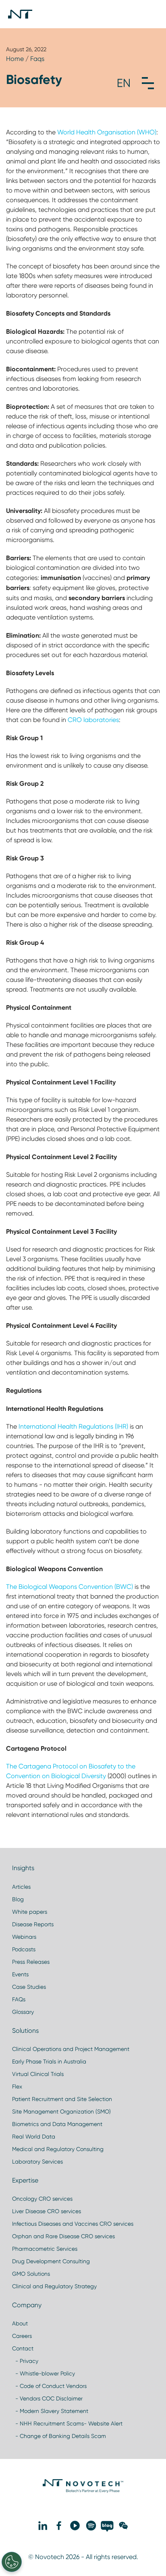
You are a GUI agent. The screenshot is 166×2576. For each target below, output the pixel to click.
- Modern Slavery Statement (50, 2411)
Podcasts (24, 1949)
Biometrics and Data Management (57, 2124)
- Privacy (25, 2361)
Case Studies (29, 1987)
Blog (18, 1899)
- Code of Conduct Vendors (49, 2386)
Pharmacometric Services (45, 2249)
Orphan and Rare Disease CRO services (63, 2236)
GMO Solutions (31, 2274)
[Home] (20, 14)
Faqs (37, 59)
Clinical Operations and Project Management (71, 2049)
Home (15, 59)
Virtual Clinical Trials (38, 2074)
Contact (23, 2348)
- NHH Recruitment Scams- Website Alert (67, 2423)
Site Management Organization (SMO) (61, 2111)
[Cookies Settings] (12, 2562)
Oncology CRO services (42, 2199)
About (20, 2323)
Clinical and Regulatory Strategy (54, 2286)
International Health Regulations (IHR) (73, 1426)
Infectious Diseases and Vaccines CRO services (73, 2224)
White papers (30, 1912)
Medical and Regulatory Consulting (58, 2149)
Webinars (24, 1937)
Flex (17, 2086)
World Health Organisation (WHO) (107, 132)
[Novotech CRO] (83, 2491)
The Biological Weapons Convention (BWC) (70, 1587)
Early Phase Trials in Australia (49, 2061)
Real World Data (34, 2137)
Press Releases (31, 1962)
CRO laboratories (93, 720)
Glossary (23, 2012)
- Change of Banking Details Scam (59, 2436)
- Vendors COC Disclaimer (47, 2398)
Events (20, 1974)
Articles (21, 1887)
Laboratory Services (37, 2162)
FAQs (19, 1999)
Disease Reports (33, 1924)
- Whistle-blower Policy (44, 2373)
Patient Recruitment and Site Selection (62, 2099)
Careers (22, 2336)
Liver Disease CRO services (47, 2211)
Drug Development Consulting (51, 2261)
